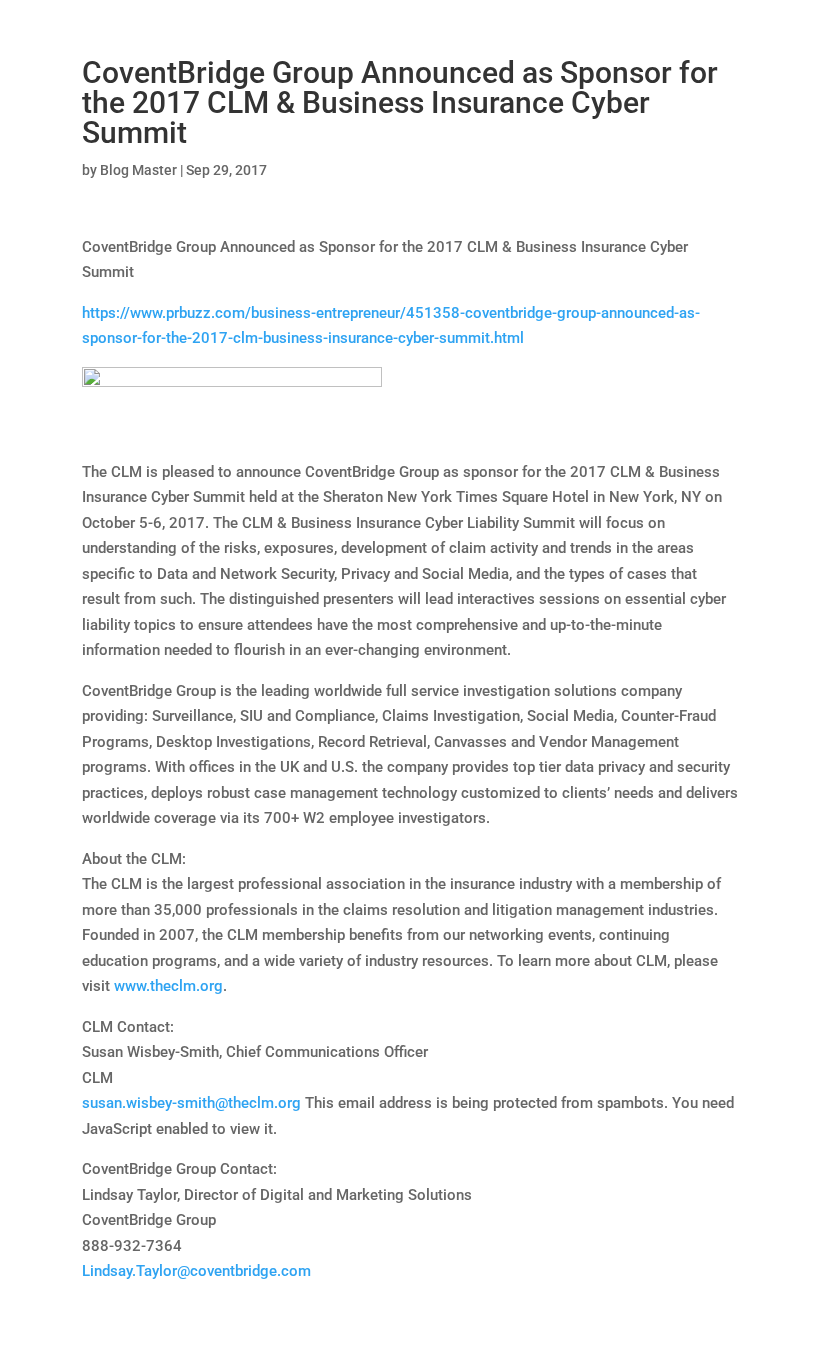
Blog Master (138, 170)
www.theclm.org (168, 986)
